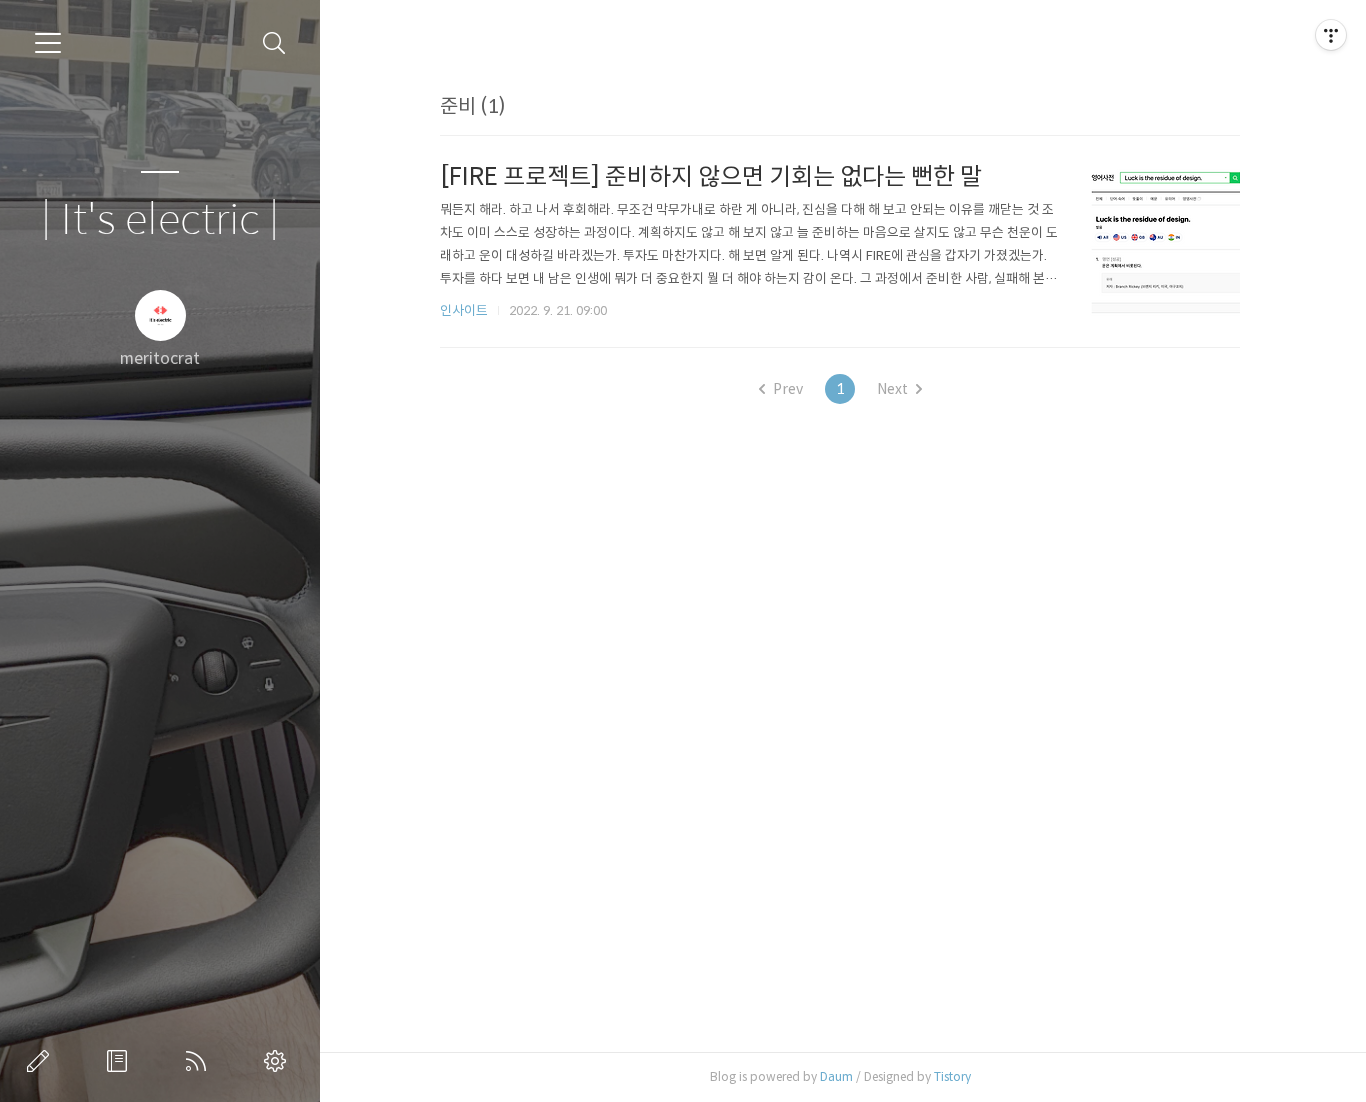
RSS (200, 1061)
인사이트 (464, 310)
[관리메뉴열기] (1331, 35)
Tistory (952, 1076)
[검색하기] (274, 43)
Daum (836, 1076)
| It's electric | (160, 220)
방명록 (121, 1061)
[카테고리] (48, 43)
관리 (279, 1061)
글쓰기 (42, 1061)
